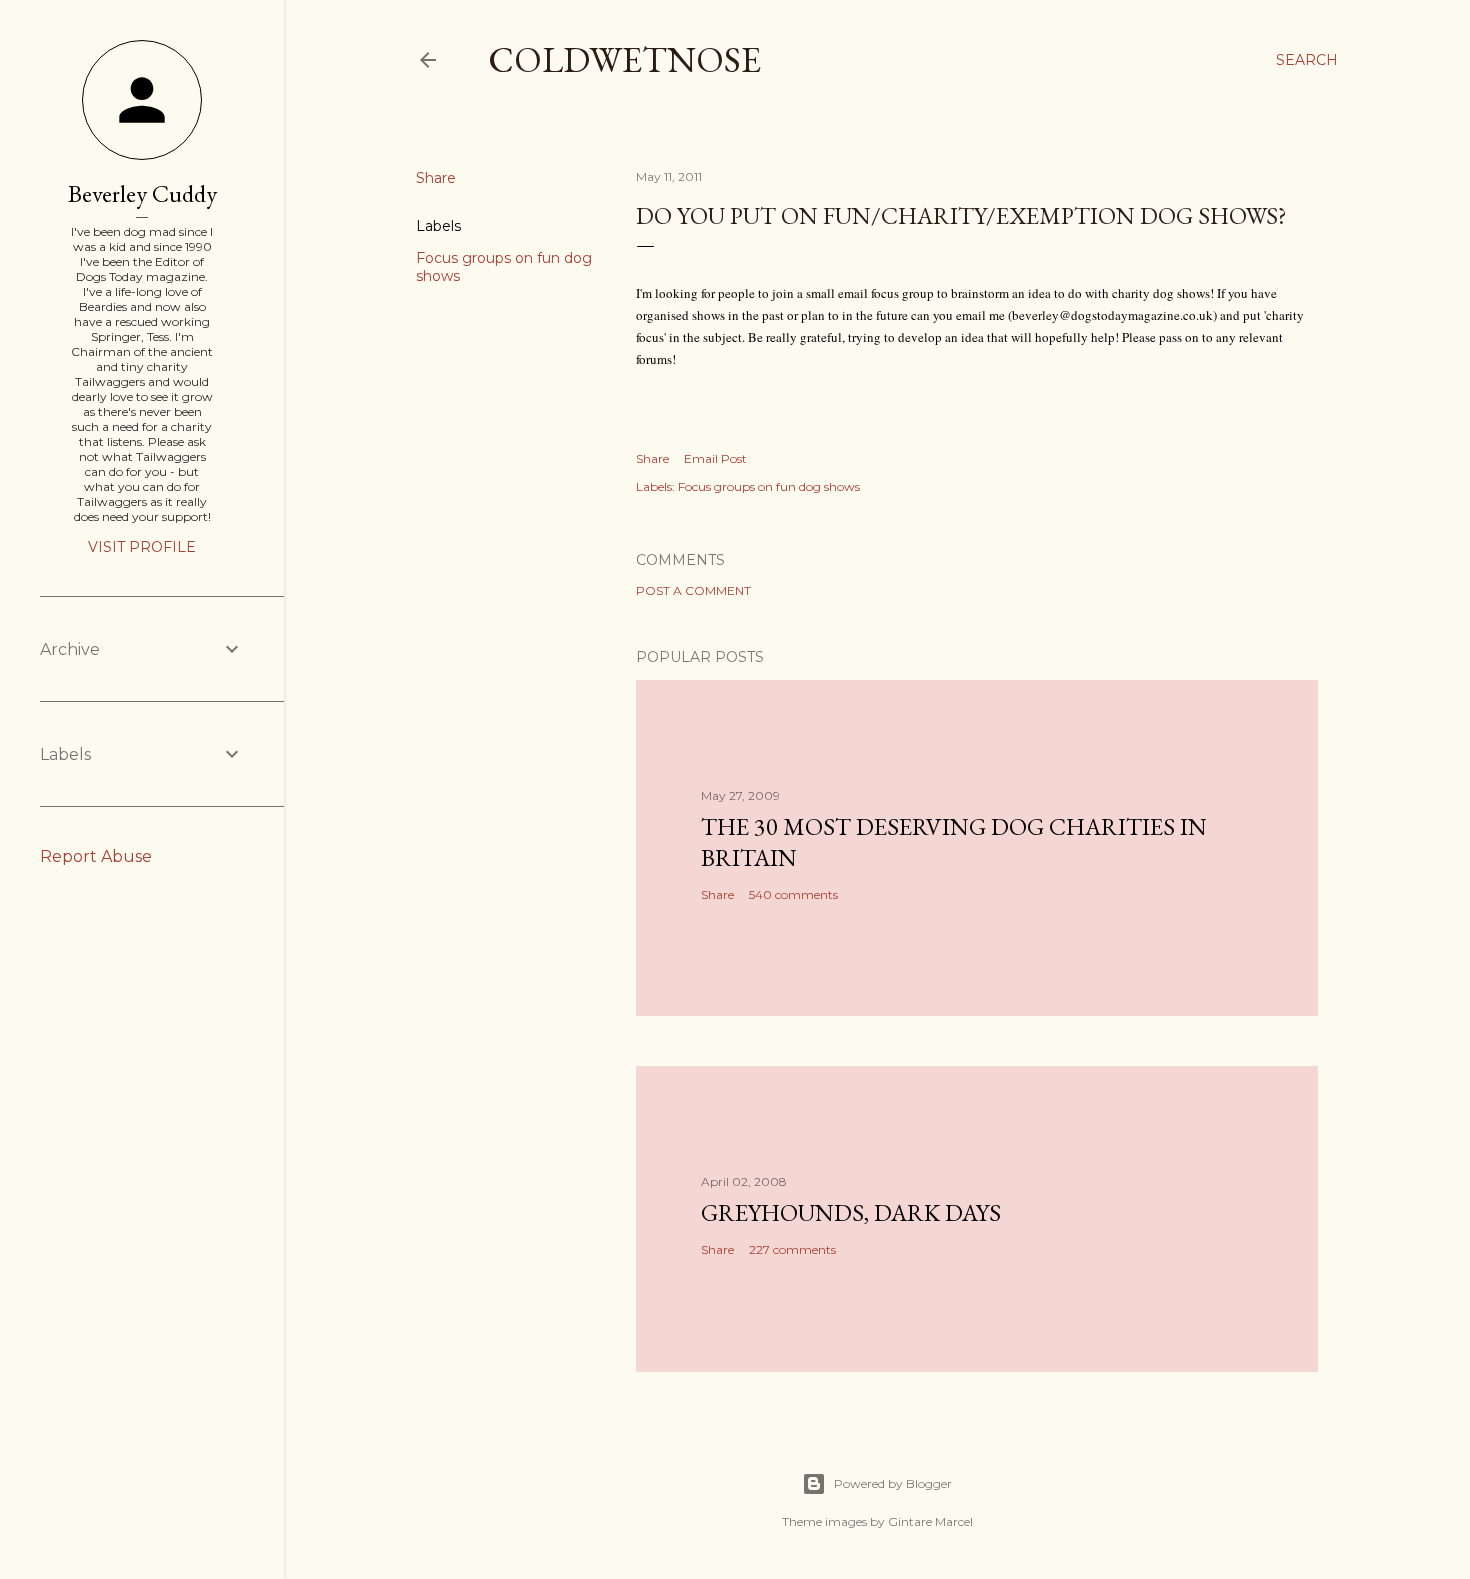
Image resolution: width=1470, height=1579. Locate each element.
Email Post (715, 458)
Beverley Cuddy (142, 193)
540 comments (793, 894)
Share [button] (436, 178)
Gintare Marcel (930, 1521)
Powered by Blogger (893, 1483)
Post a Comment (693, 590)
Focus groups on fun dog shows (769, 486)
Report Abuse (96, 856)
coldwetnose (624, 59)
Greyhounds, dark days (851, 1212)
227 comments (792, 1249)
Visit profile (142, 547)
